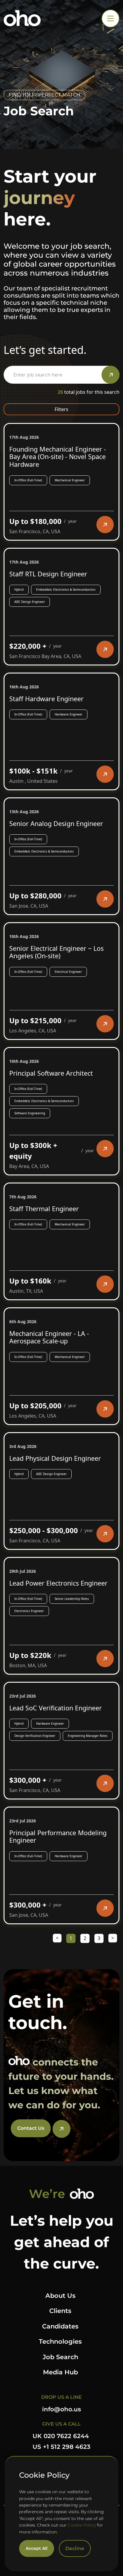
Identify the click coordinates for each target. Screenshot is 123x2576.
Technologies (60, 2341)
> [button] (113, 1938)
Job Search (60, 2357)
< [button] (57, 1938)
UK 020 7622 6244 (61, 2436)
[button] (105, 525)
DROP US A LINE (61, 2397)
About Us (60, 2296)
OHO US (22, 18)
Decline (75, 2548)
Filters (61, 409)
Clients (60, 2311)
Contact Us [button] (31, 2128)
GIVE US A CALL (61, 2424)
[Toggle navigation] (110, 18)
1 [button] (71, 1938)
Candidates (60, 2326)
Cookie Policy (82, 2525)
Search (110, 375)
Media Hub (60, 2372)
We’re (47, 2194)
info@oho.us (61, 2409)
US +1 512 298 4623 (61, 2447)
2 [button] (85, 1938)
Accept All (37, 2548)
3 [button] (99, 1938)
